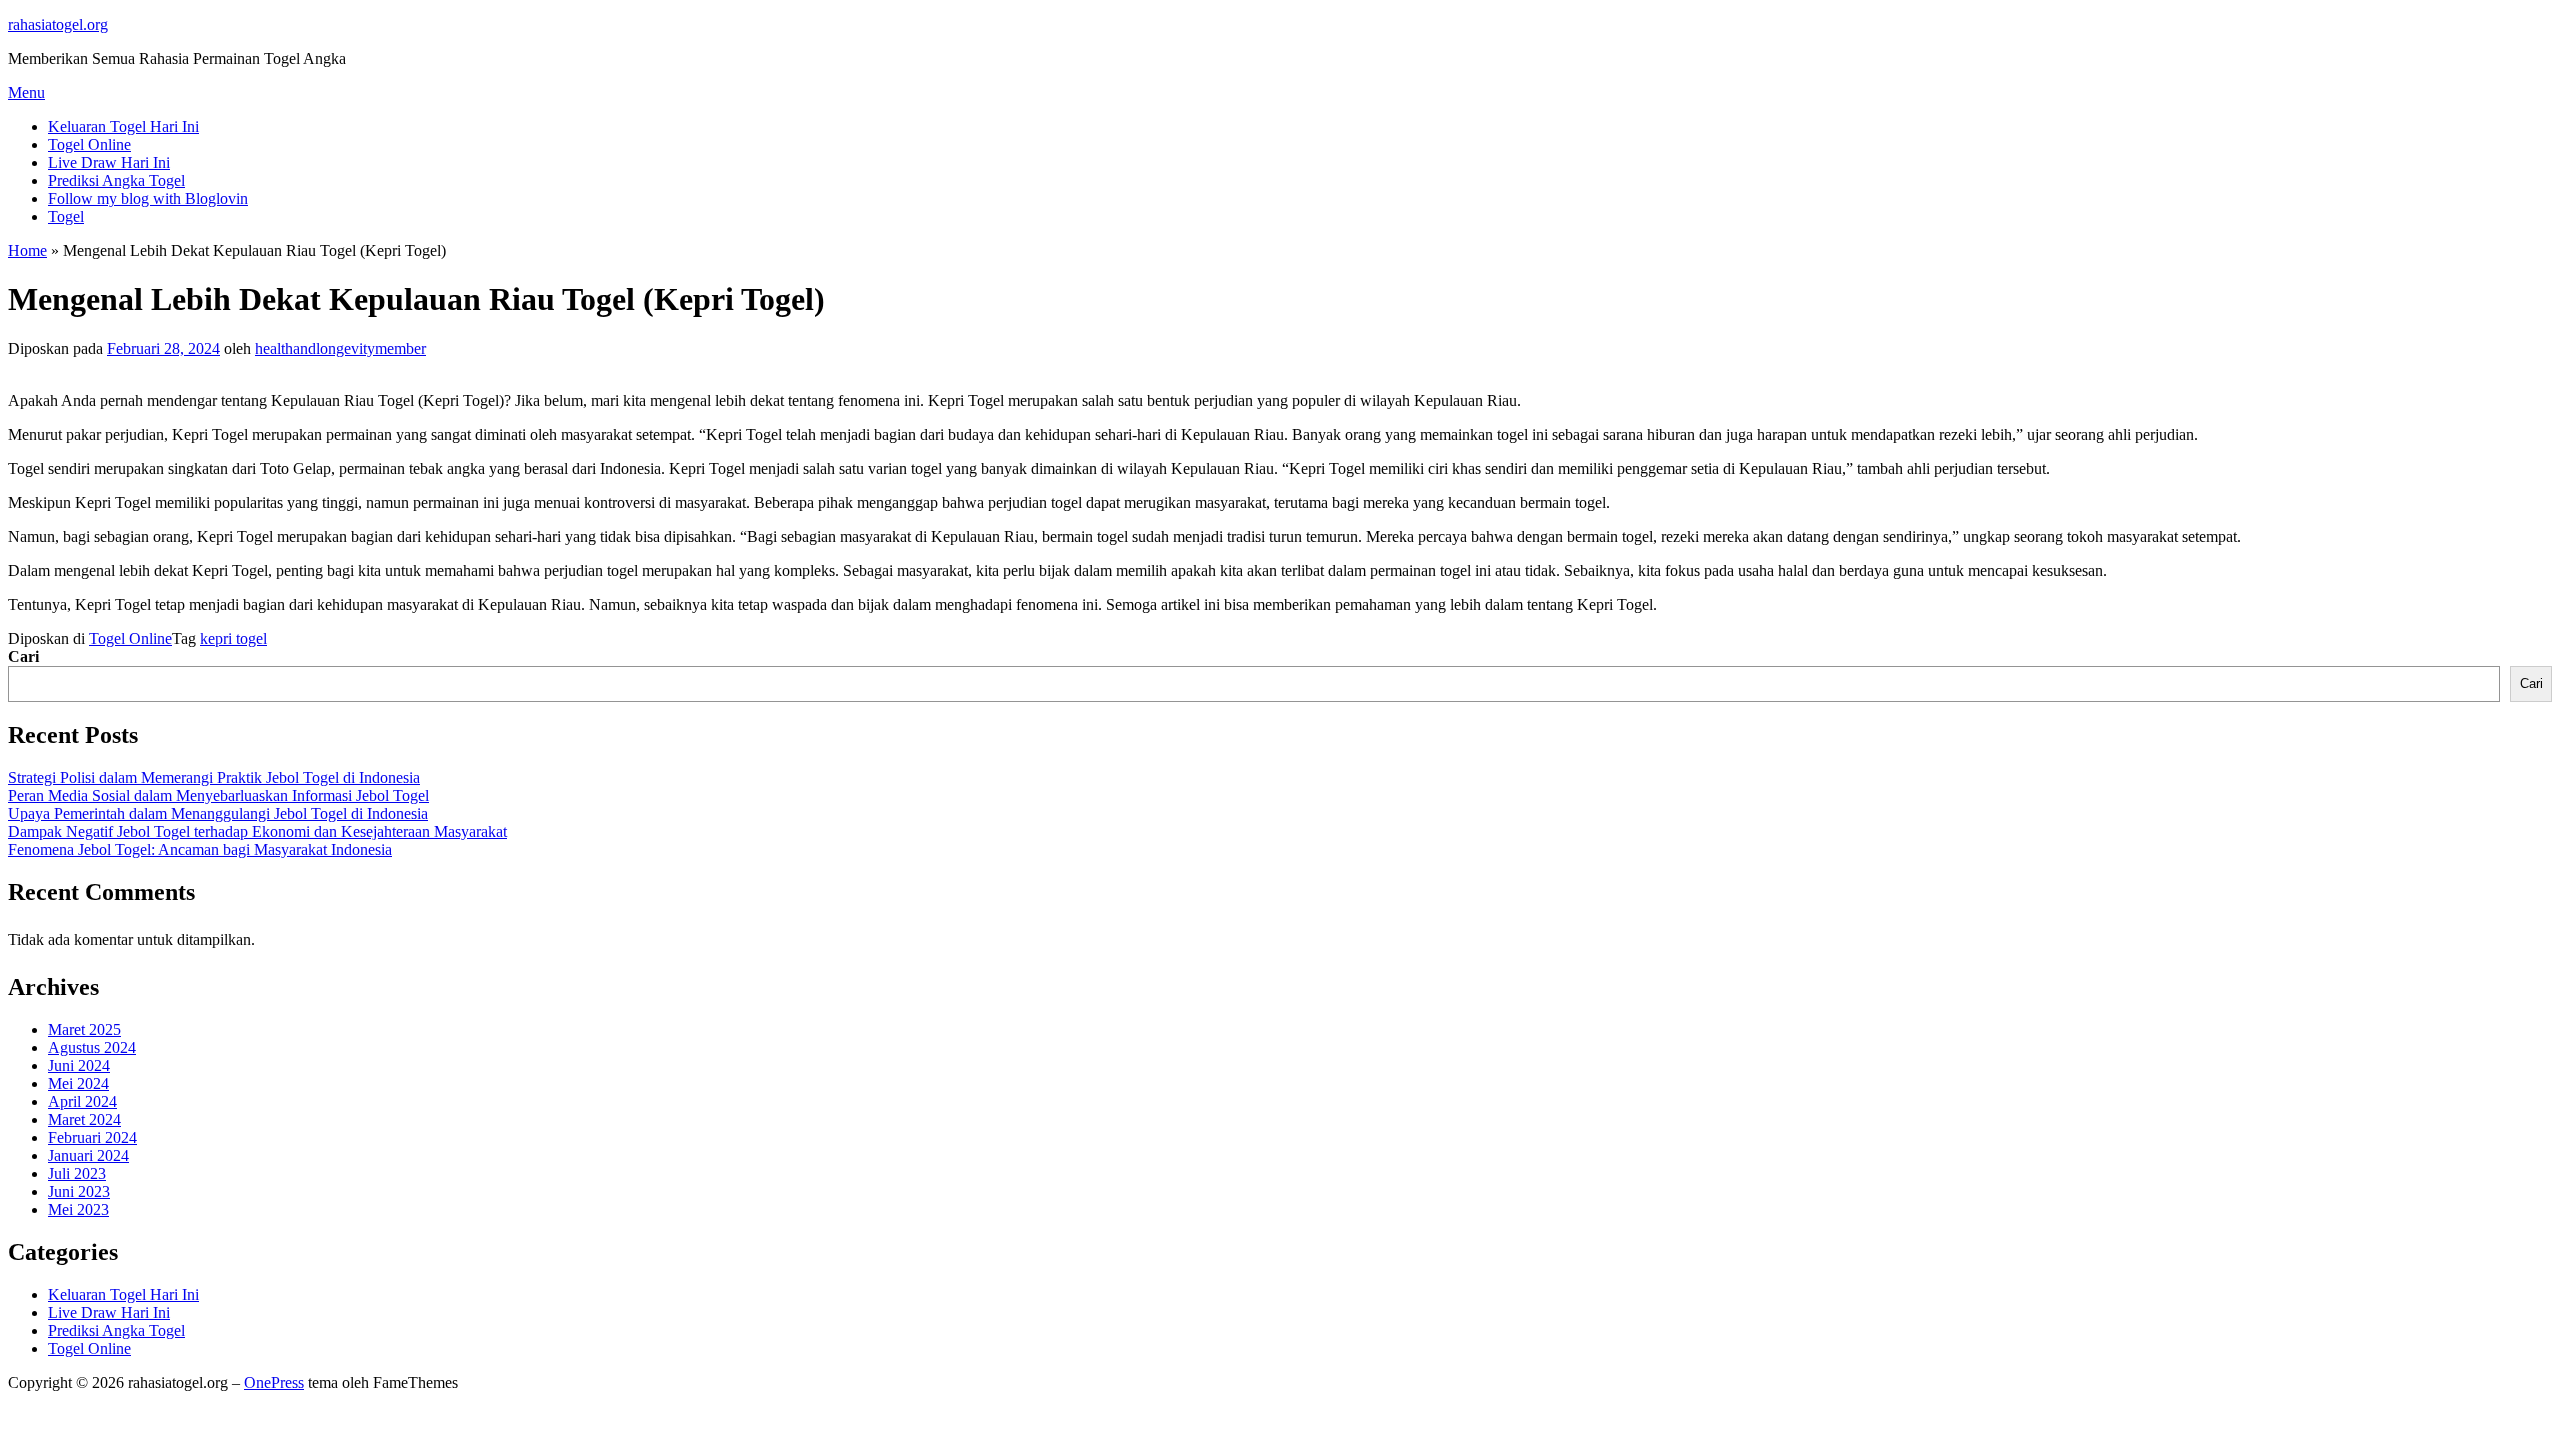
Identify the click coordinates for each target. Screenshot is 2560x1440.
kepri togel (233, 638)
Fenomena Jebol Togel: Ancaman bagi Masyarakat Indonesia (200, 849)
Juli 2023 (77, 1173)
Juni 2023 (79, 1191)
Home (27, 250)
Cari (23, 656)
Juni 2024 (79, 1065)
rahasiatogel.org (58, 24)
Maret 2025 (84, 1029)
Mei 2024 (78, 1083)
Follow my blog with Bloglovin (148, 198)
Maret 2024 (84, 1119)
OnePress (274, 1382)
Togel (66, 216)
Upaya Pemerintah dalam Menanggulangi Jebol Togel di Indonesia (218, 813)
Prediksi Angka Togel (116, 180)
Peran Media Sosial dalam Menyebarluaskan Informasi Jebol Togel (218, 795)
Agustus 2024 (92, 1047)
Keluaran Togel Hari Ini (123, 126)
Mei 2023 (78, 1209)
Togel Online (89, 144)
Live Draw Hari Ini (109, 162)
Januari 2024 (88, 1155)
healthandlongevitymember (340, 348)
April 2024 (82, 1101)
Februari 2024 (92, 1137)
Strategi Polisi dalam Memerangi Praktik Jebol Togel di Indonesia (214, 777)
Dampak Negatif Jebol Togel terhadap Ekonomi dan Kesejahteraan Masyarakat (257, 831)
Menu (26, 92)
